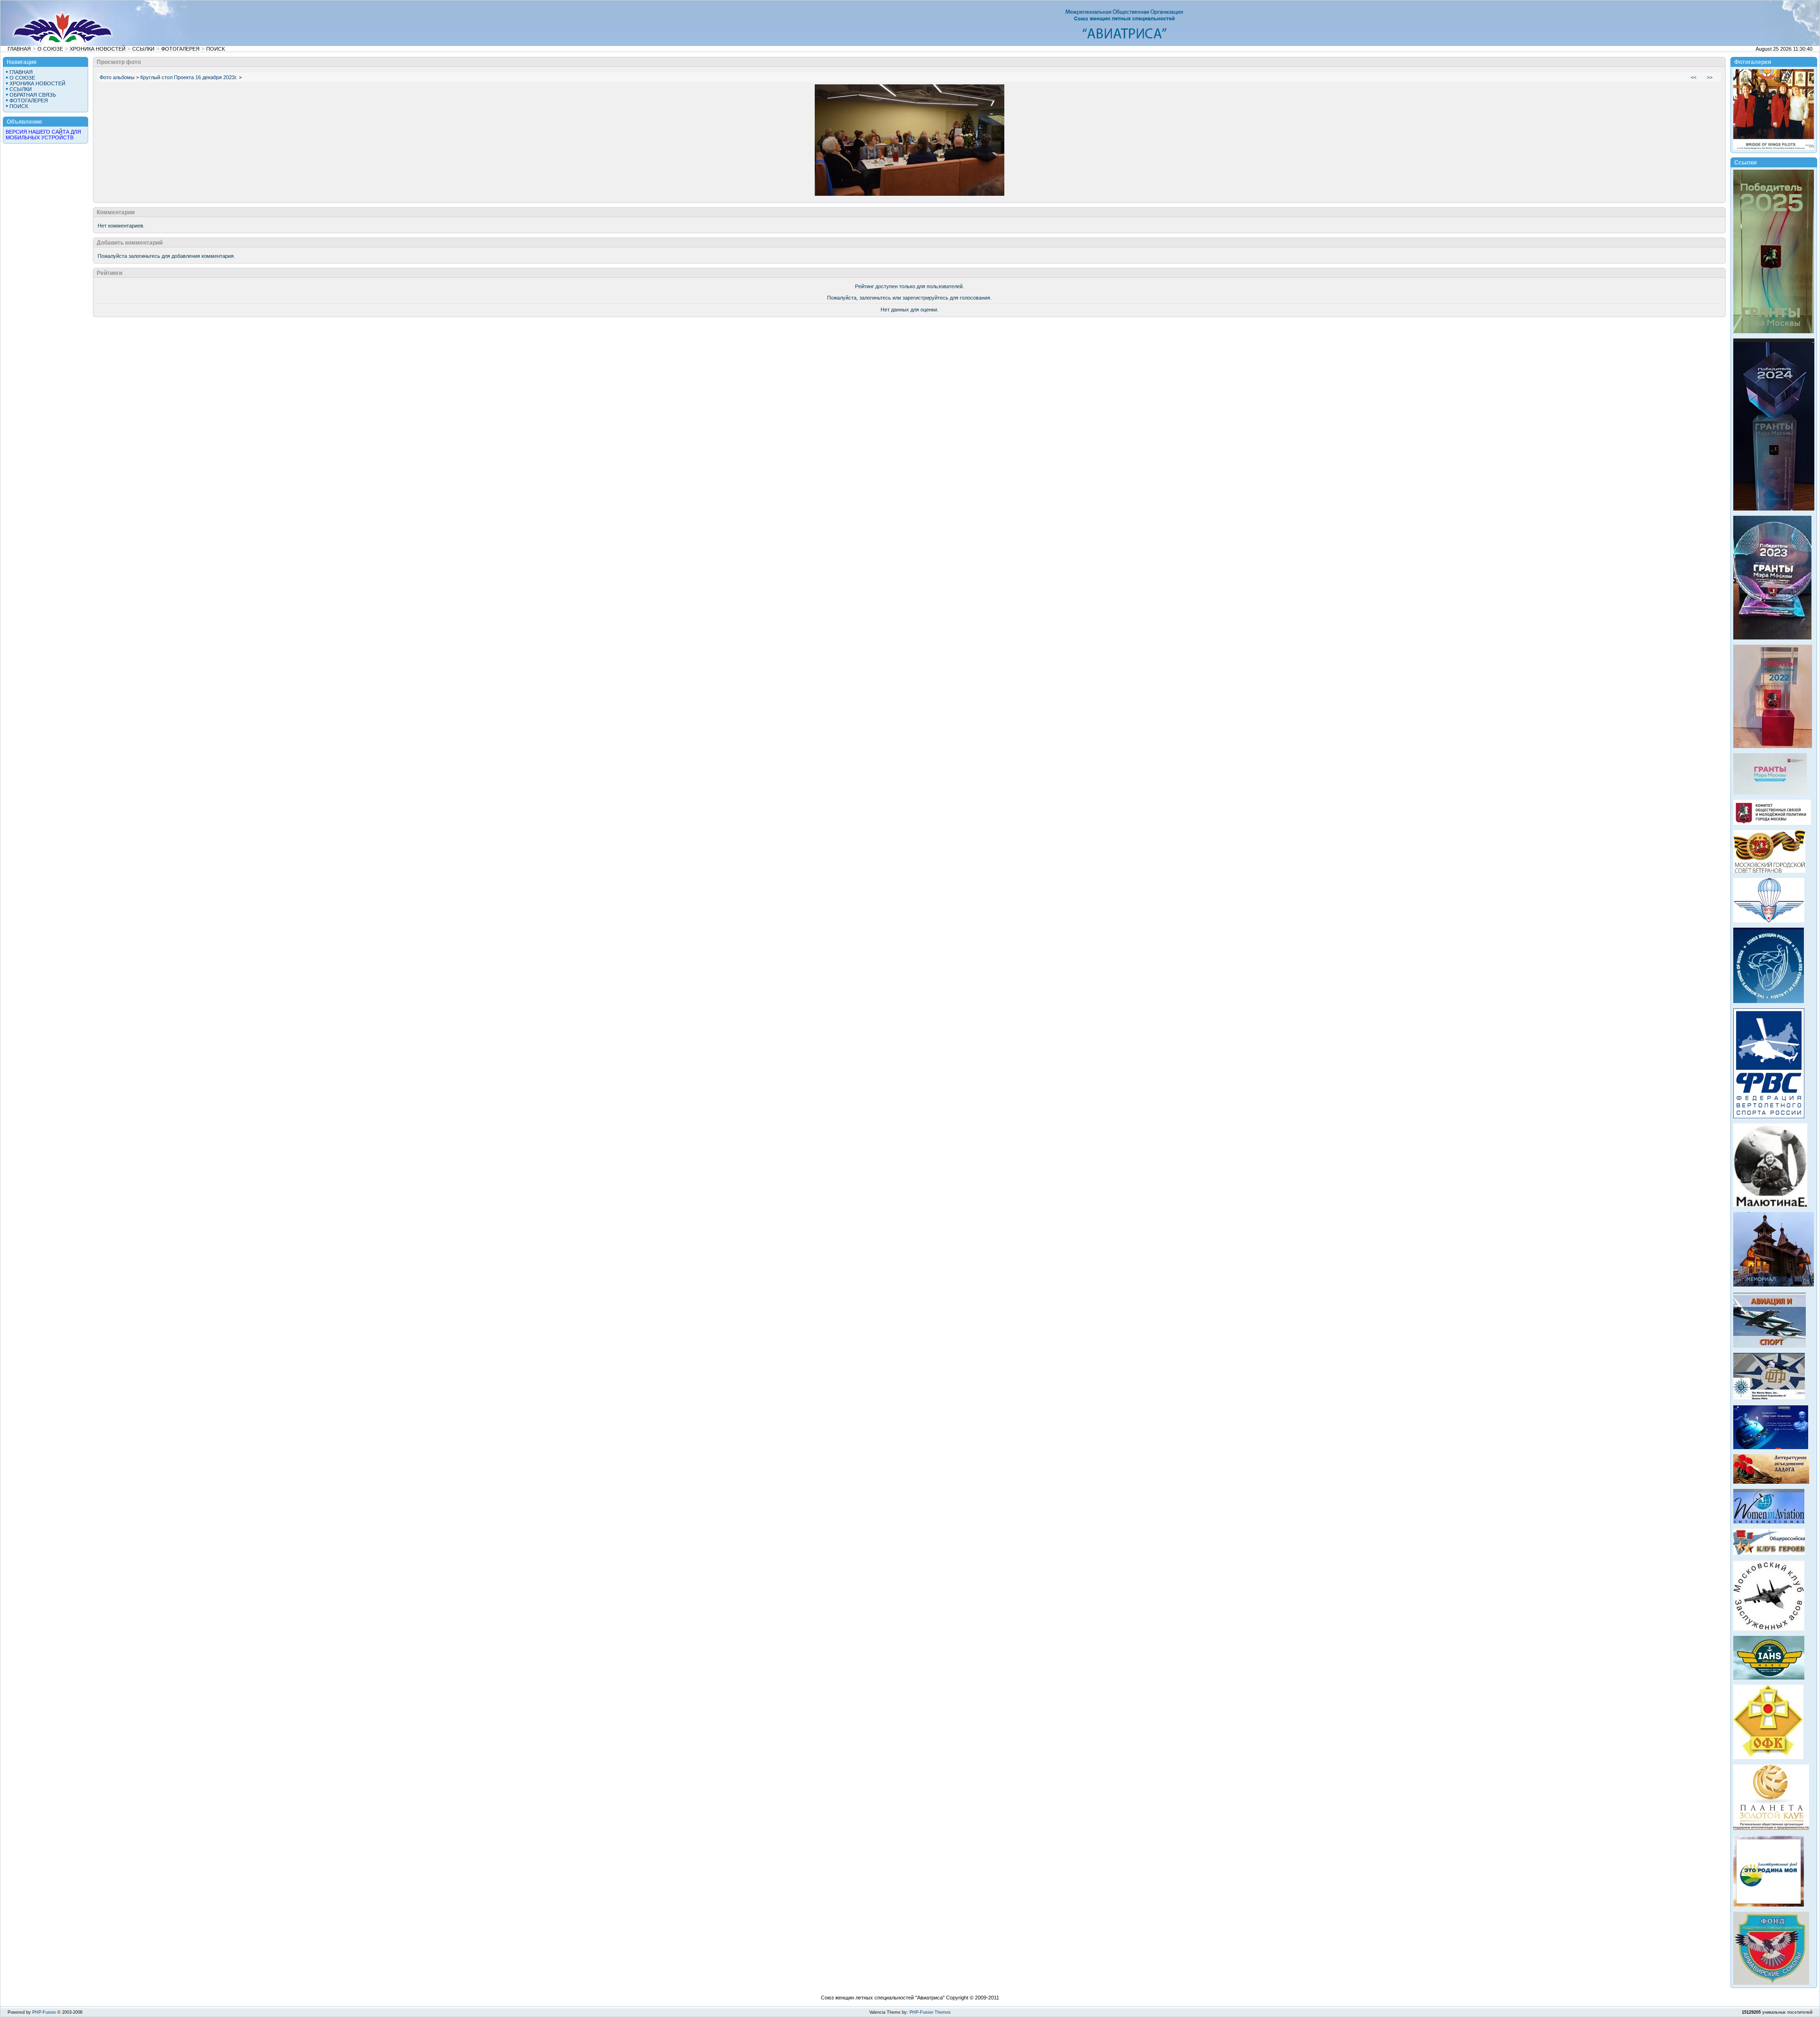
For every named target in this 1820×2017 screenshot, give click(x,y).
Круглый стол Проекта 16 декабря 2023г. (189, 77)
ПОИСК (215, 49)
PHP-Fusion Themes (930, 2012)
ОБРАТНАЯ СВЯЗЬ (33, 95)
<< (1693, 77)
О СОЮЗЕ (50, 49)
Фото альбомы (117, 77)
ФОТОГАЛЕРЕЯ (180, 49)
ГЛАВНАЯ (19, 49)
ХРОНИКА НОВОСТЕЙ (98, 49)
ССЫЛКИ (143, 49)
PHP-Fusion (44, 2012)
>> (1710, 77)
